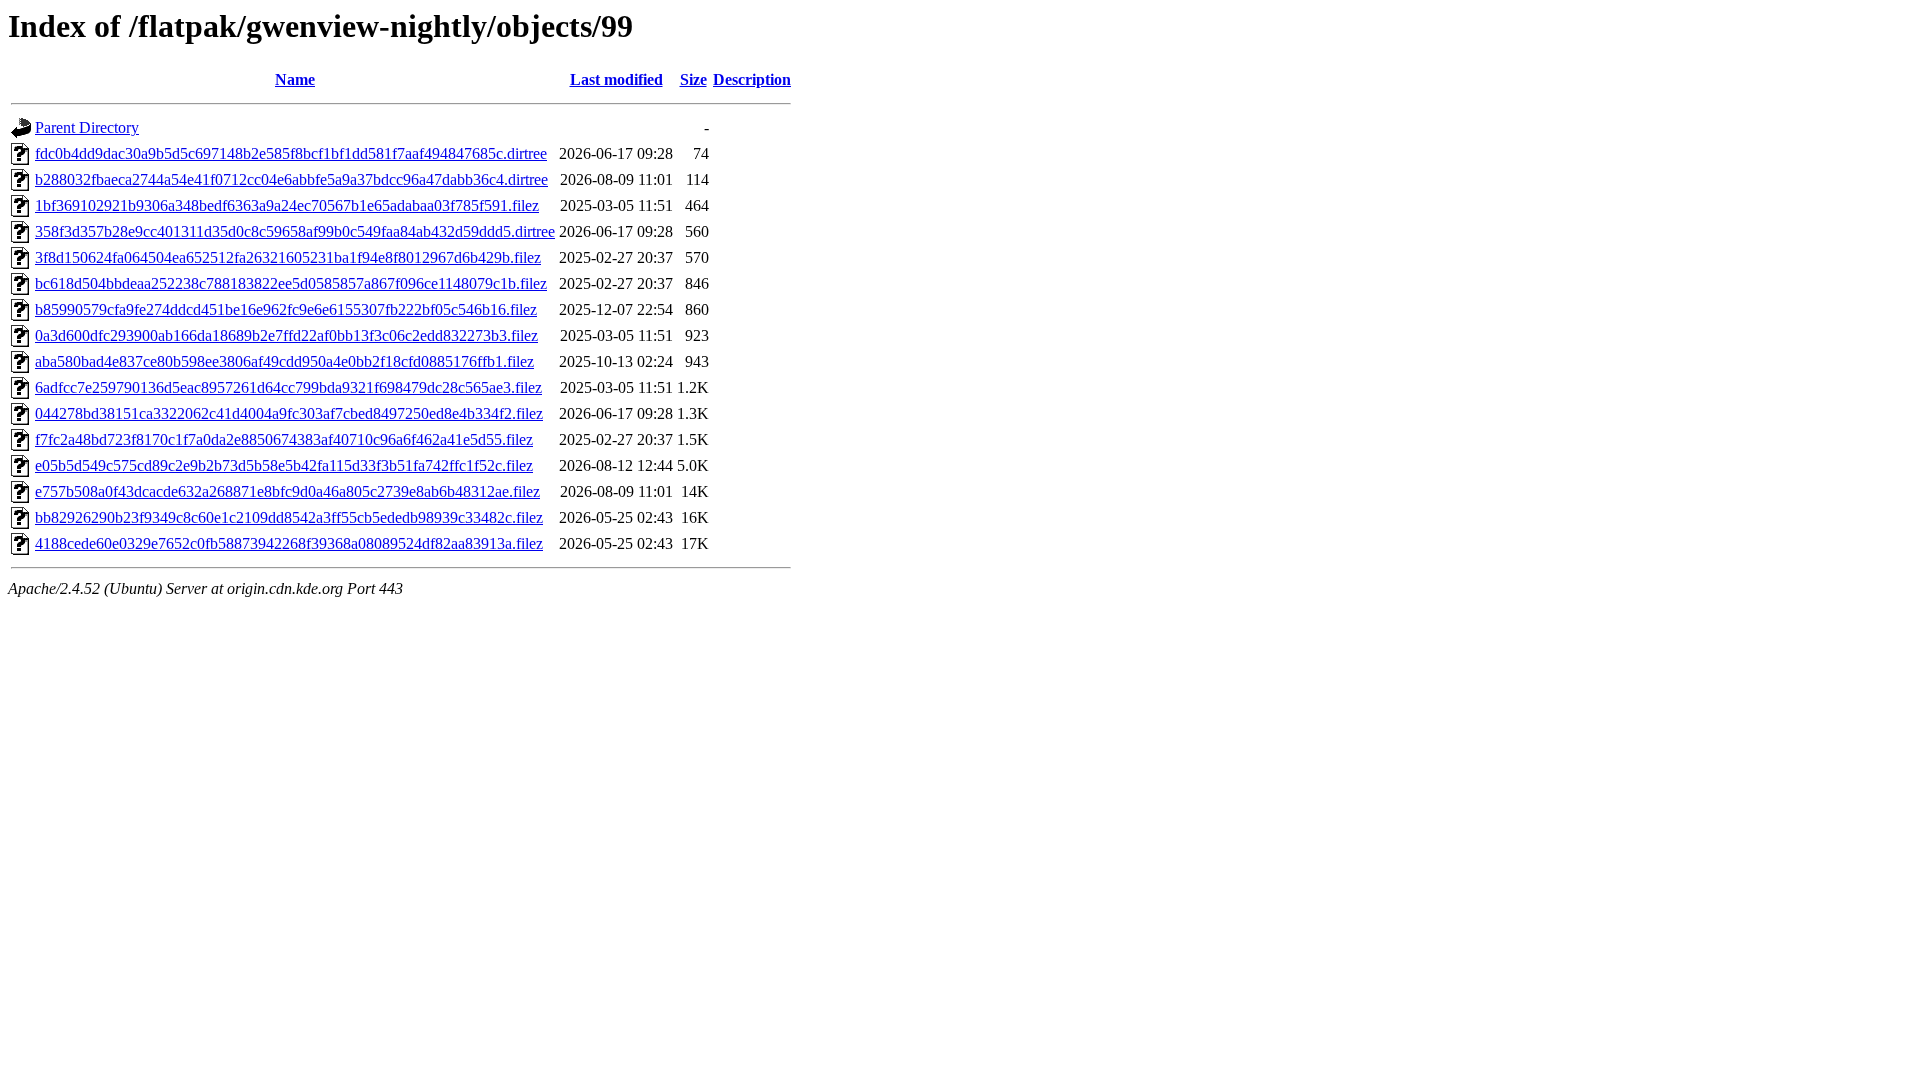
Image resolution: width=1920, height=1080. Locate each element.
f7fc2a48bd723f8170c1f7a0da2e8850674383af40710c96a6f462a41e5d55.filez (284, 439)
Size (693, 79)
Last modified (616, 79)
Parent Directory (87, 127)
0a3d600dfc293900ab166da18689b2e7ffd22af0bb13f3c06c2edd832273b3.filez (286, 335)
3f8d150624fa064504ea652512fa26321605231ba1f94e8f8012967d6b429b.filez (288, 257)
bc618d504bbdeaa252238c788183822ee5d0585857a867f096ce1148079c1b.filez (291, 283)
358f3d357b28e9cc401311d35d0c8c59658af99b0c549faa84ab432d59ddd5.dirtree (295, 231)
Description (752, 79)
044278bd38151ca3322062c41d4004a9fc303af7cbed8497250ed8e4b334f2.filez (289, 413)
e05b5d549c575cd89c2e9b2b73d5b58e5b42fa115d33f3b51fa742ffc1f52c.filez (284, 465)
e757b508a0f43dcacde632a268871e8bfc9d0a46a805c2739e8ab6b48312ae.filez (287, 491)
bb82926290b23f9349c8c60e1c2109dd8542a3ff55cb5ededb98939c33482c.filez (289, 517)
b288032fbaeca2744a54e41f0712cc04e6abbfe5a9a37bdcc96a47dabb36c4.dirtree (291, 179)
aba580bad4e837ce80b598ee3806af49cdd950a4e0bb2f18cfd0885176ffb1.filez (284, 361)
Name (295, 79)
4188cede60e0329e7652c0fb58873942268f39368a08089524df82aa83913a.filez (289, 543)
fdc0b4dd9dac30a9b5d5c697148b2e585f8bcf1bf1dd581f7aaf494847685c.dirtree (291, 153)
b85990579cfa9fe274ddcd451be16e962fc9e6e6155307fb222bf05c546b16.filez (286, 309)
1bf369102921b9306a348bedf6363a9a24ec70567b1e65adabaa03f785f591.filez (287, 205)
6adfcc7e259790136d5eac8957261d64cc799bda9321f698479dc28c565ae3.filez (288, 387)
